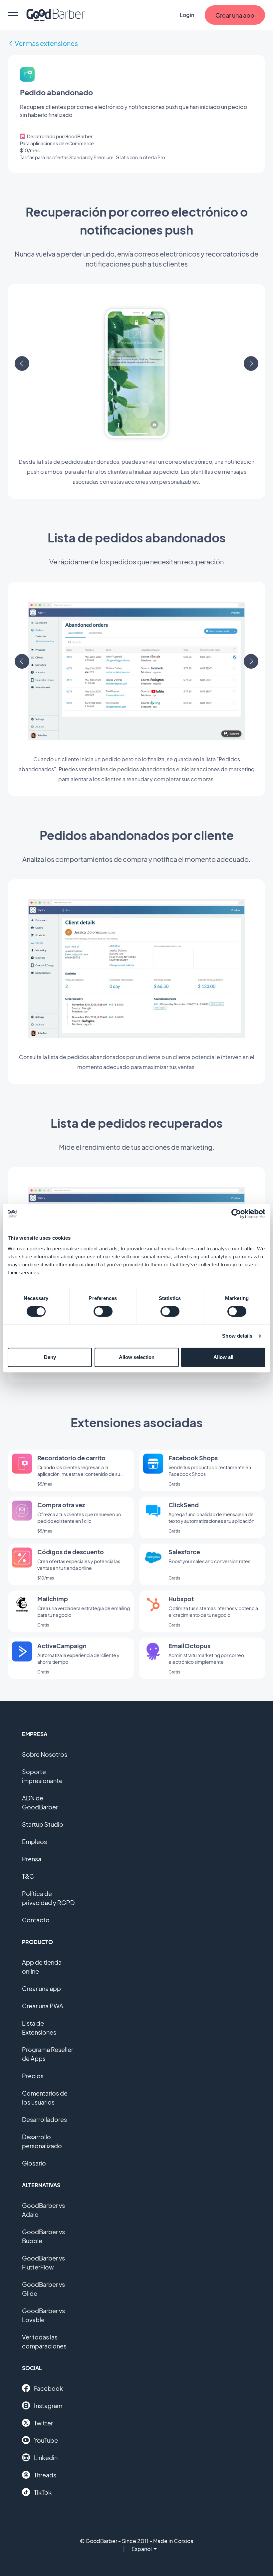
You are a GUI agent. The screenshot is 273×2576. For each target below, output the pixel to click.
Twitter (43, 2423)
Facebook (48, 2388)
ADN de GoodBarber (40, 1802)
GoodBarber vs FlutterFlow (43, 2262)
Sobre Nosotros (45, 1754)
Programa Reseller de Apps (48, 2054)
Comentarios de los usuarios (45, 2098)
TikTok (43, 2492)
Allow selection (137, 1357)
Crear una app (41, 1988)
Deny (50, 1357)
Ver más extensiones (46, 43)
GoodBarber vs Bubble (43, 2236)
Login (187, 15)
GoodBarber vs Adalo (43, 2210)
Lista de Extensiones (39, 2028)
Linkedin (46, 2458)
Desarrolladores (44, 2119)
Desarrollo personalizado (42, 2141)
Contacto (36, 1920)
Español (142, 2549)
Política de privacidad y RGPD (48, 1898)
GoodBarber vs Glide (43, 2289)
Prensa (32, 1859)
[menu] (13, 15)
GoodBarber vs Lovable (43, 2315)
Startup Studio (43, 1824)
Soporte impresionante (42, 1776)
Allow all (223, 1357)
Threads (45, 2475)
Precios (33, 2076)
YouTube (46, 2440)
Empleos (34, 1842)
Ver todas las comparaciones (44, 2341)
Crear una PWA (43, 2006)
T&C (28, 1876)
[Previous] (22, 363)
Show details (237, 1336)
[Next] (251, 363)
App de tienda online (42, 1967)
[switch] (103, 1311)
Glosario (34, 2163)
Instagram (48, 2406)
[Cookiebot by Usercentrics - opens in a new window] (236, 1214)
